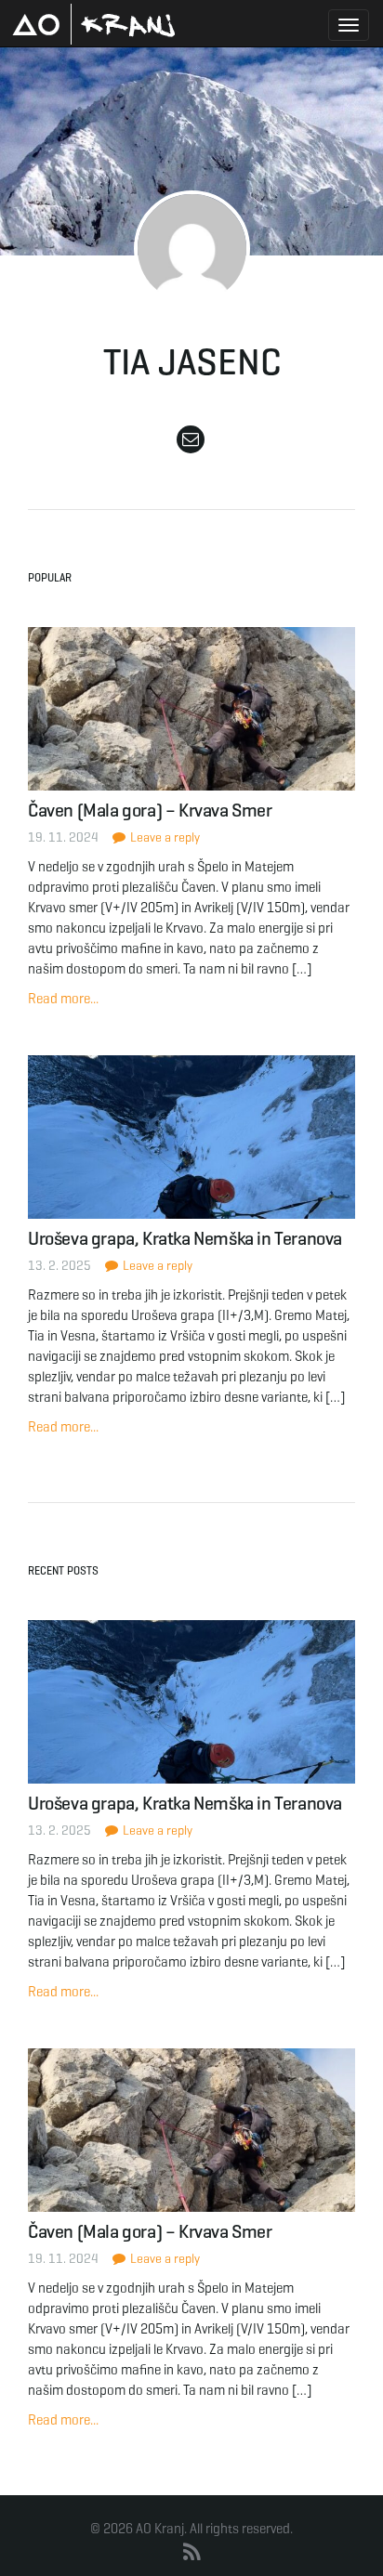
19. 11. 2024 (63, 837)
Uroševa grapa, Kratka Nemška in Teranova (185, 1239)
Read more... (63, 999)
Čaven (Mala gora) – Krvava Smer (150, 811)
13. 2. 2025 (59, 1266)
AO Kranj (94, 24)
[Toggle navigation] (349, 25)
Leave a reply (164, 837)
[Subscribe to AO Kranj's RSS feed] (192, 2553)
